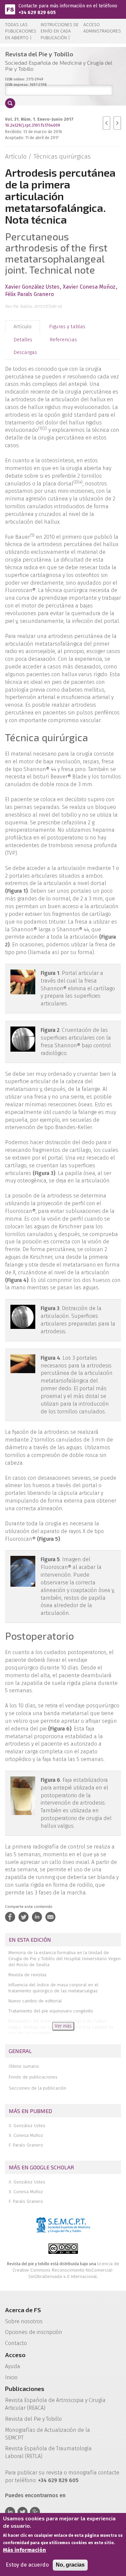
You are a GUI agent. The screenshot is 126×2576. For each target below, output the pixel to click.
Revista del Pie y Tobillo (33, 2419)
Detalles (23, 340)
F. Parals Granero (26, 2145)
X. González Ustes (27, 2126)
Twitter (23, 2512)
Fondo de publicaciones (33, 2077)
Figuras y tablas (67, 327)
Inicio (11, 2377)
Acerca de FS (23, 2310)
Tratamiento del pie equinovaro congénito (51, 2011)
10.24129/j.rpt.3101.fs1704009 (33, 125)
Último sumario (24, 2066)
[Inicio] (10, 9)
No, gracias (70, 2565)
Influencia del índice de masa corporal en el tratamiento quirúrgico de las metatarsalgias (53, 1988)
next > (117, 123)
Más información (25, 2550)
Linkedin (10, 2512)
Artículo (23, 327)
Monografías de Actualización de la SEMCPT (48, 2434)
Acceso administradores (102, 28)
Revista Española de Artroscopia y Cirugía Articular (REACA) (55, 2404)
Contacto (16, 2343)
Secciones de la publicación (37, 2088)
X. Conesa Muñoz (26, 2135)
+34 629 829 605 (37, 13)
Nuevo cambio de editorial (35, 2001)
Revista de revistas (28, 1975)
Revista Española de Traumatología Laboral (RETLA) (48, 2452)
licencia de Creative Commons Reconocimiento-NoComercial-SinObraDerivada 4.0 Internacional (66, 2270)
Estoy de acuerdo (27, 2565)
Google (35, 2512)
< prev (107, 123)
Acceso (15, 2355)
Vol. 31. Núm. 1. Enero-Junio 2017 (39, 119)
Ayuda (13, 2366)
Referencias (63, 340)
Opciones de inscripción (34, 2332)
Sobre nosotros (24, 2321)
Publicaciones (25, 2389)
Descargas (25, 352)
